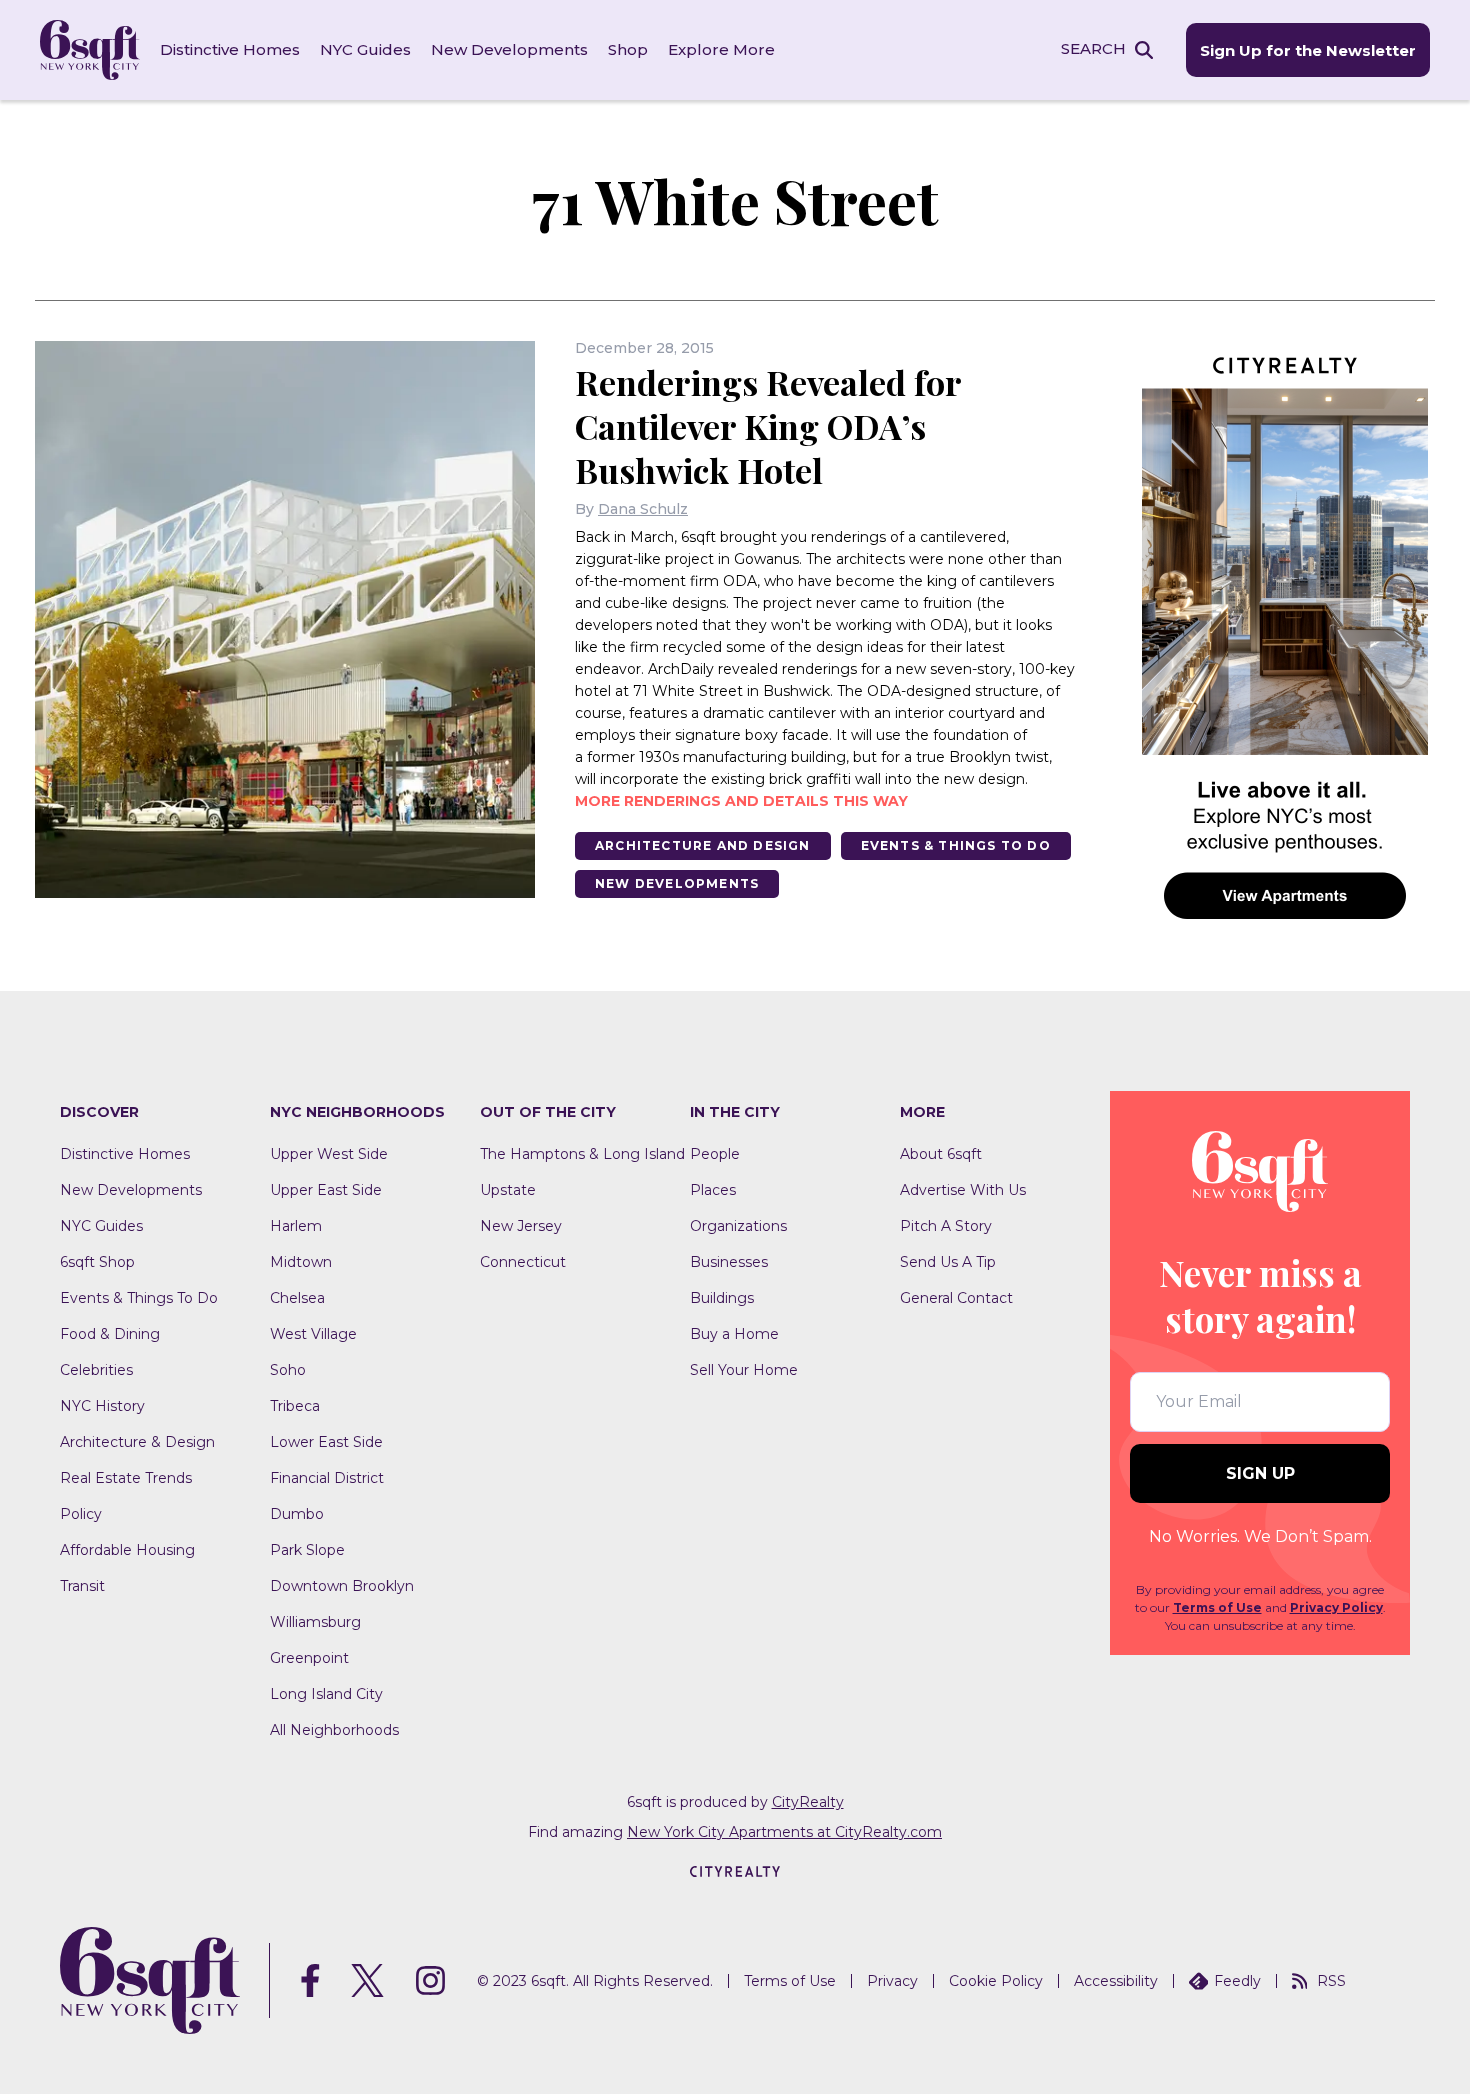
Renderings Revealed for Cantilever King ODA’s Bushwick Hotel (768, 426)
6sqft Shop (97, 1262)
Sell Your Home (744, 1370)
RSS (1331, 1981)
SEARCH (1093, 48)
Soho (288, 1370)
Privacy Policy (1336, 1607)
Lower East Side (326, 1442)
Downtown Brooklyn (342, 1586)
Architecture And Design (703, 845)
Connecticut (523, 1262)
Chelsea (297, 1298)
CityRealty (808, 1802)
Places (713, 1190)
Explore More (721, 49)
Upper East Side (326, 1190)
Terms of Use (1217, 1607)
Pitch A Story (946, 1226)
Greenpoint (309, 1658)
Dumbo (297, 1514)
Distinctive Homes (230, 49)
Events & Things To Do (956, 845)
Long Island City (326, 1694)
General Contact (956, 1298)
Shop (628, 49)
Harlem (296, 1226)
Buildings (722, 1298)
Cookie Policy (996, 1981)
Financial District (327, 1478)
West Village (313, 1334)
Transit (82, 1586)
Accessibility (1116, 1981)
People (715, 1154)
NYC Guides (365, 49)
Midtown (301, 1262)
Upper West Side (329, 1154)
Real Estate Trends (126, 1478)
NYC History (102, 1406)
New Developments (509, 49)
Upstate (508, 1190)
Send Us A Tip (948, 1262)
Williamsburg (315, 1622)
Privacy (892, 1981)
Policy (81, 1514)
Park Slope (307, 1550)
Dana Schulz (643, 509)
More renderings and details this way (741, 801)
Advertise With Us (963, 1190)
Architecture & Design (137, 1442)
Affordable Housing (127, 1550)
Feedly (1237, 1981)
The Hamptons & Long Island (582, 1154)
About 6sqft (941, 1154)
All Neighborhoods (334, 1730)
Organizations (738, 1226)
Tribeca (295, 1406)
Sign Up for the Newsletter (1308, 50)
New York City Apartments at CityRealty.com (784, 1832)
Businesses (729, 1262)
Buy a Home (734, 1334)
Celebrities (96, 1370)
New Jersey (521, 1226)
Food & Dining (110, 1334)
